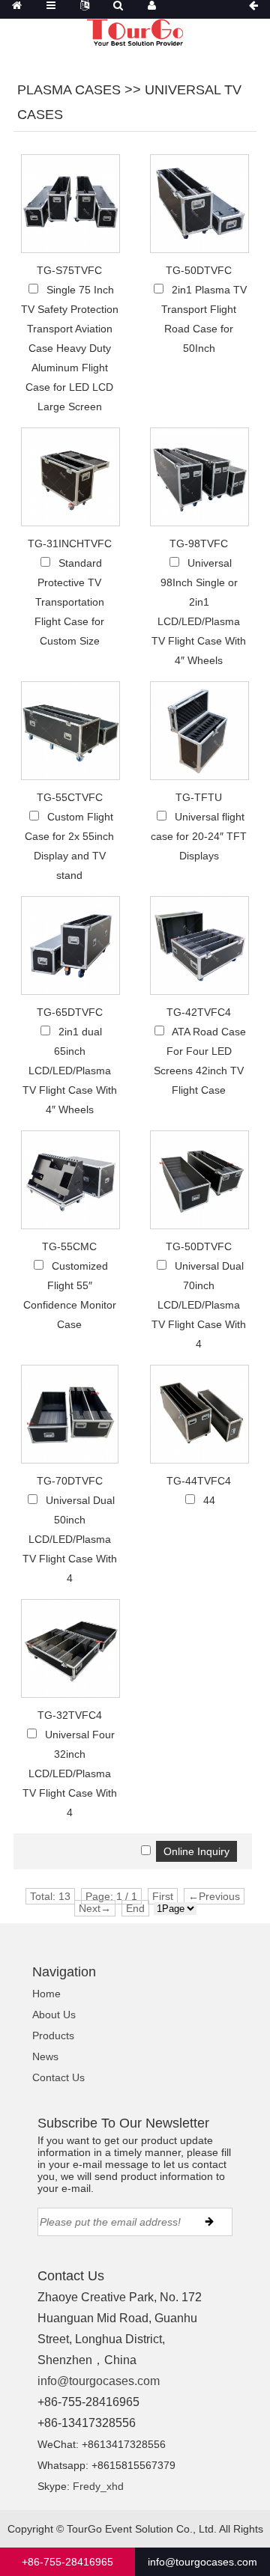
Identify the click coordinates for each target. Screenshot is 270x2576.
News (45, 2056)
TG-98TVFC (199, 543)
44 (209, 1500)
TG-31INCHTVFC (70, 543)
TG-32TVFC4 (70, 1715)
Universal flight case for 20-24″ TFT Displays (199, 836)
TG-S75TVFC (69, 270)
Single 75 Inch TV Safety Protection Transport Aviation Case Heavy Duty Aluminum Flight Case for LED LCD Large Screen (70, 348)
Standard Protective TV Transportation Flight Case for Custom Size (69, 602)
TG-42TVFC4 (199, 1012)
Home (46, 1994)
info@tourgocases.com (99, 2381)
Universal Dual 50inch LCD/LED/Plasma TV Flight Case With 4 (70, 1539)
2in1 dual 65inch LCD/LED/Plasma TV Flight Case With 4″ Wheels (70, 1071)
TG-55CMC (69, 1246)
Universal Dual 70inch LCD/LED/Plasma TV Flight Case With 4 (199, 1305)
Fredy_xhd (98, 2486)
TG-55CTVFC (70, 797)
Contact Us (58, 2077)
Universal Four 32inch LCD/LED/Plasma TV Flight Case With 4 (70, 1773)
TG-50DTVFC (199, 270)
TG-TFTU (199, 797)
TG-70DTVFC (70, 1481)
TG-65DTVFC (70, 1012)
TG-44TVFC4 (199, 1481)
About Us (54, 2015)
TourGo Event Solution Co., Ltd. (142, 2529)
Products (53, 2035)
